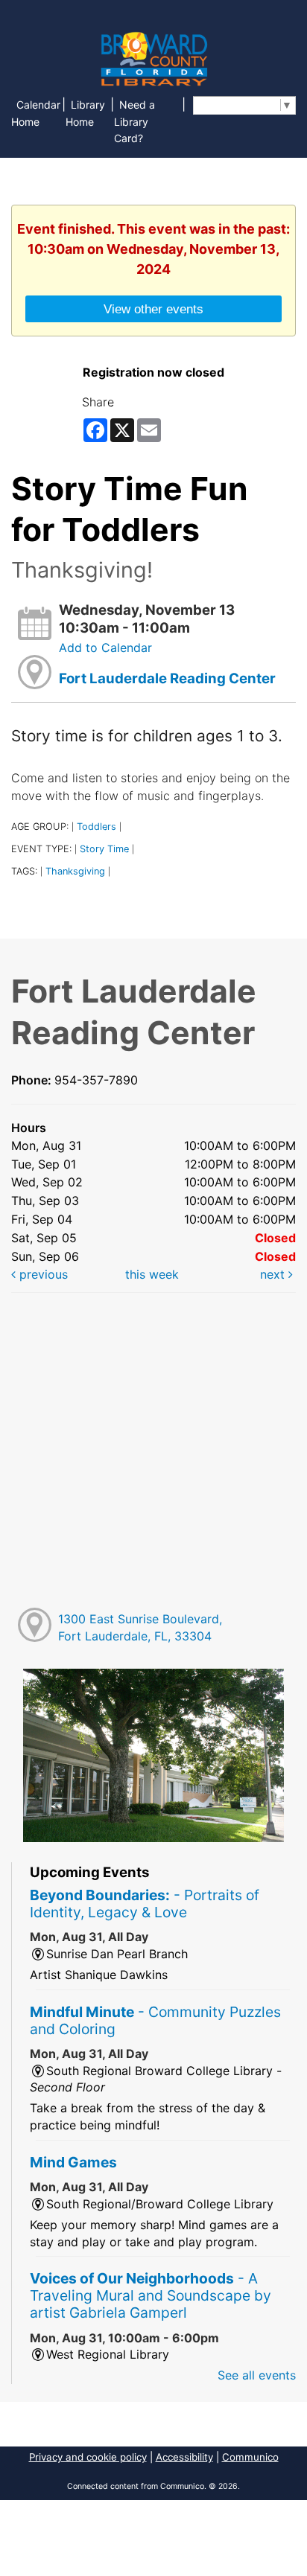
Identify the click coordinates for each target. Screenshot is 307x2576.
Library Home (85, 113)
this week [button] (152, 1274)
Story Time (104, 849)
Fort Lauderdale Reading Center (167, 678)
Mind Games (73, 2162)
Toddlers (96, 827)
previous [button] (42, 1274)
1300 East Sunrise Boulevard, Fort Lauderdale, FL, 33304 (140, 1627)
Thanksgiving (75, 871)
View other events (153, 309)
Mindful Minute (155, 2020)
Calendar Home (36, 113)
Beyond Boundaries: (145, 1904)
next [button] (274, 1274)
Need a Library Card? (134, 122)
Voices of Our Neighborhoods (151, 2295)
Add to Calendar (105, 648)
